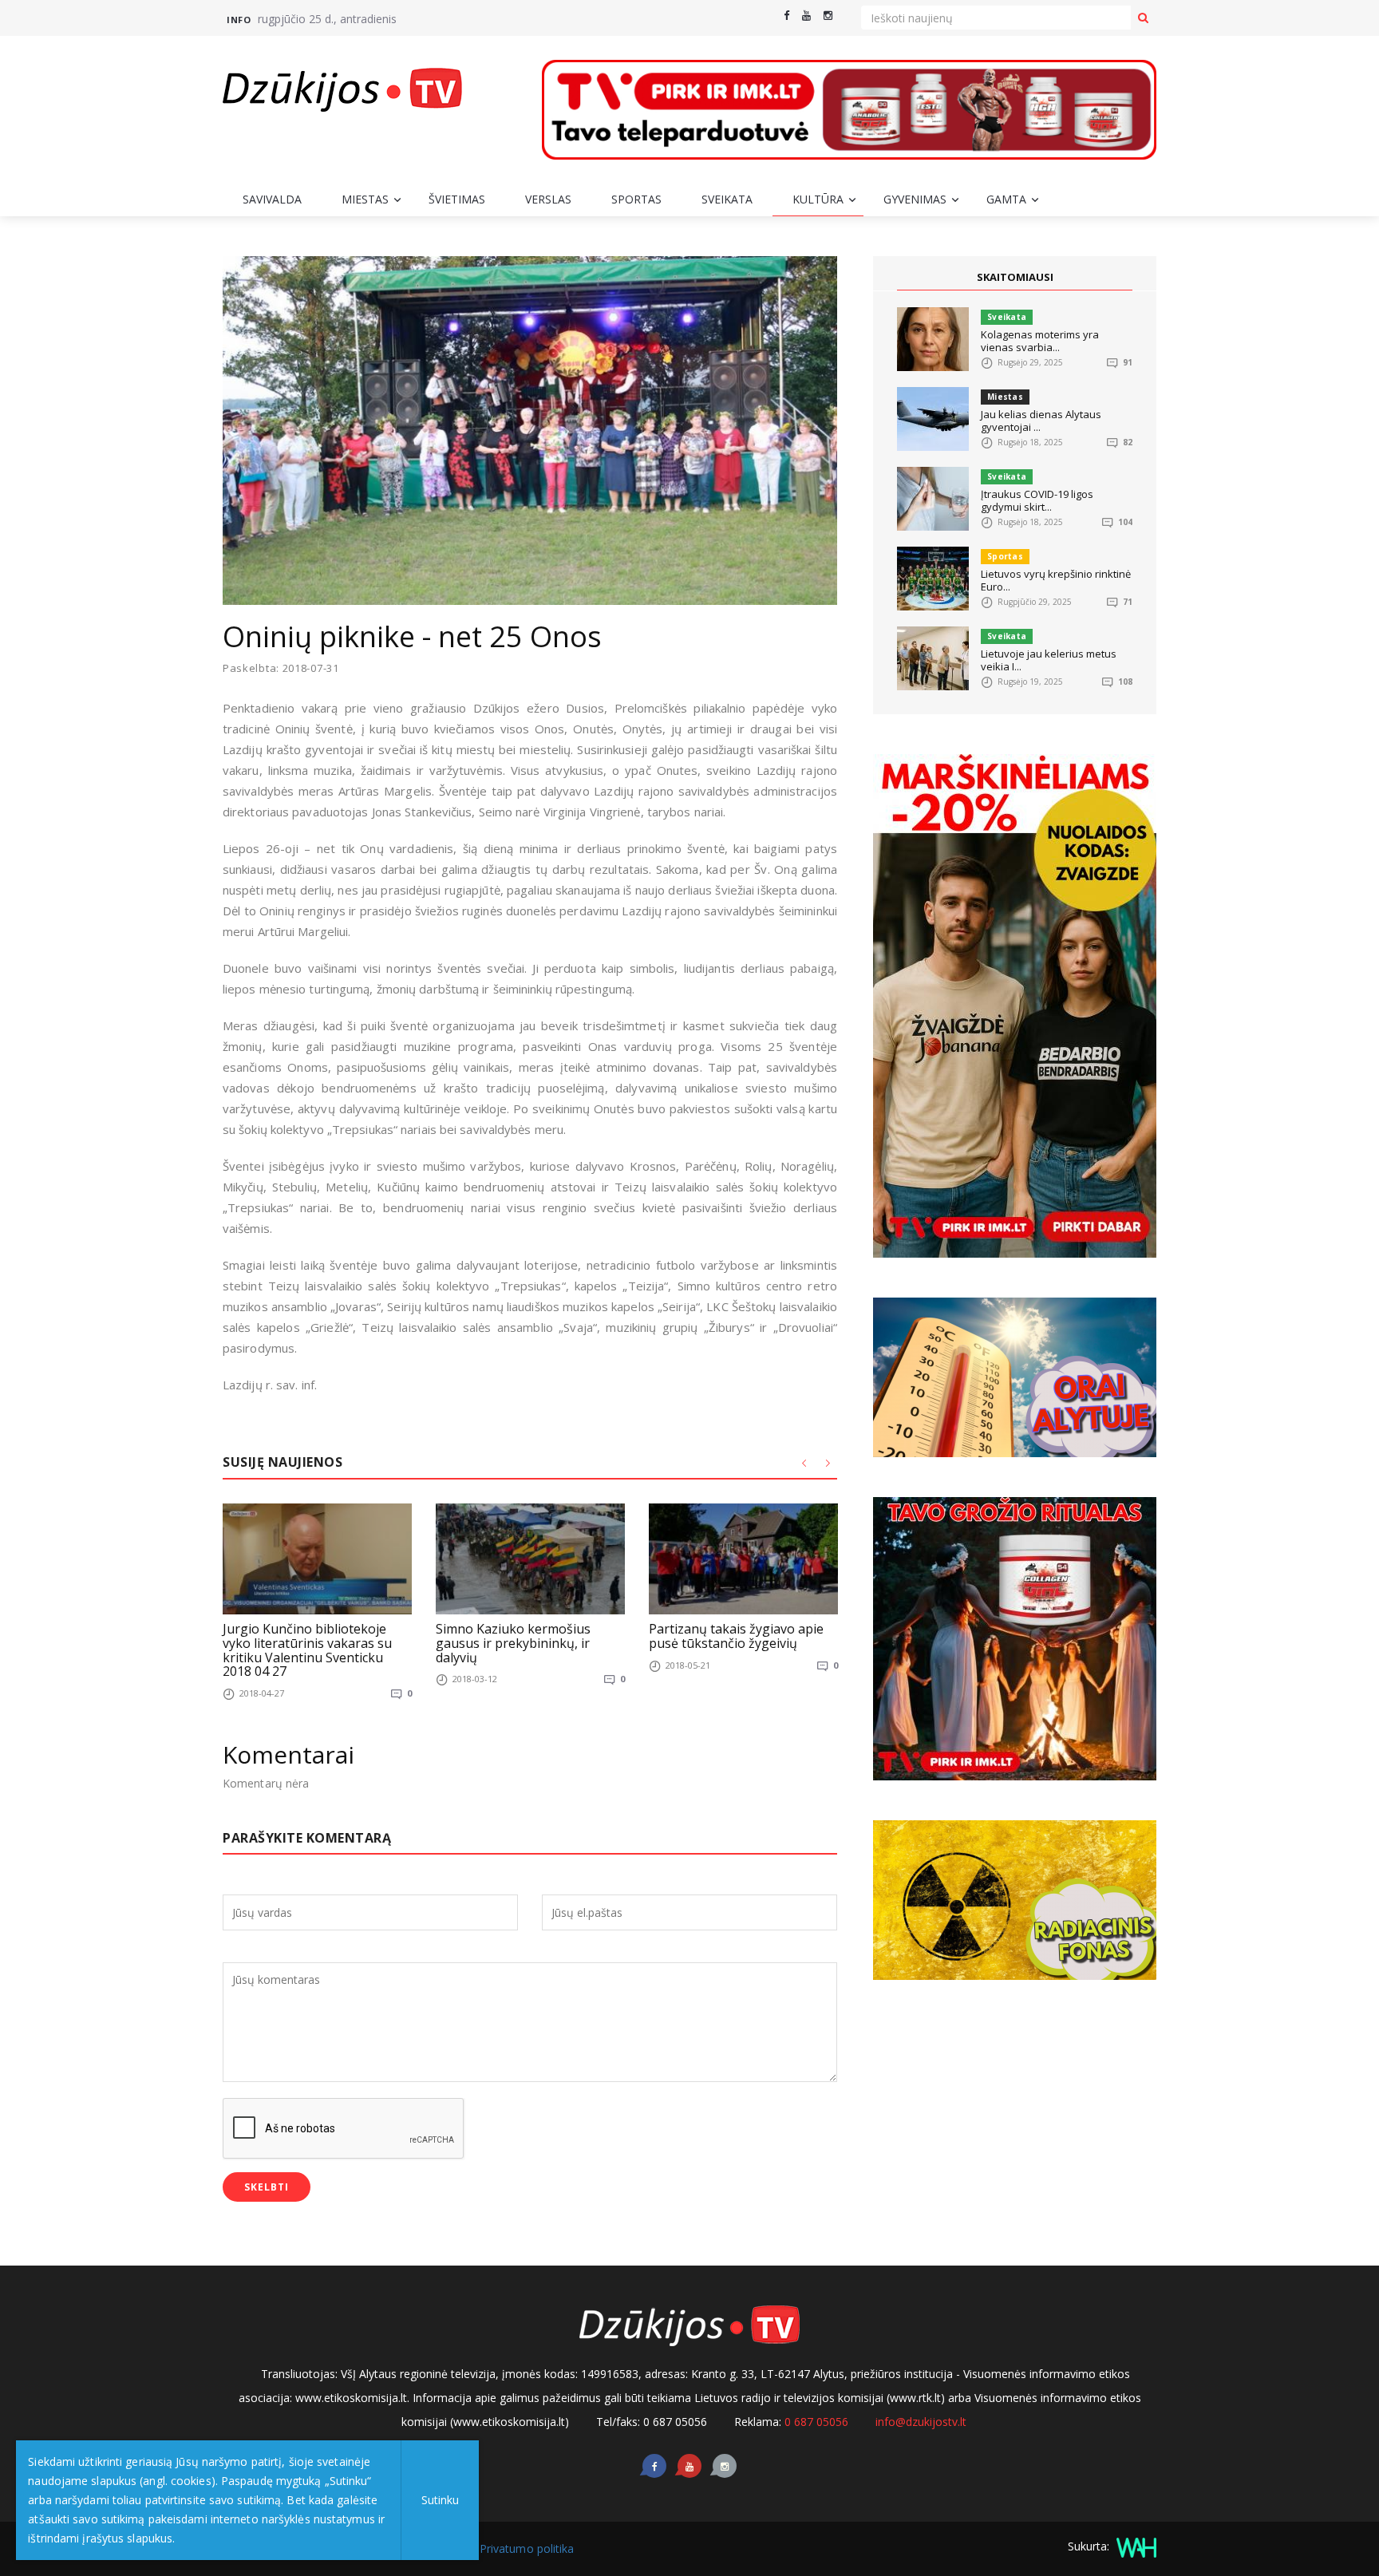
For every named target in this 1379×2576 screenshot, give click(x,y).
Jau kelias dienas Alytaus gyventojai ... (1041, 421)
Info (239, 20)
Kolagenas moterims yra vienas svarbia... (1040, 341)
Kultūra (818, 199)
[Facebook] (786, 16)
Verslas (548, 199)
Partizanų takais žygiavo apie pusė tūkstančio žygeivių (736, 1636)
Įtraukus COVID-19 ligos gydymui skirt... (1037, 500)
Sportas (636, 199)
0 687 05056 (816, 2422)
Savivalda (272, 199)
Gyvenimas (915, 199)
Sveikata (727, 199)
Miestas (365, 199)
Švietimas (457, 199)
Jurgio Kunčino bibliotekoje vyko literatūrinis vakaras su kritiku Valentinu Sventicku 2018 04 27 (307, 1650)
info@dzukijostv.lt (921, 2422)
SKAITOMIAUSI (1015, 277)
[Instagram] (828, 16)
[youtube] (806, 16)
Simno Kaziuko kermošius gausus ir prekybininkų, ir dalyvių (513, 1643)
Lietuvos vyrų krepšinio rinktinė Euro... (1056, 580)
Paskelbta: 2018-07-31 (281, 668)
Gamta (1006, 199)
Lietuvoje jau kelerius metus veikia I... (1049, 660)
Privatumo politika (527, 2548)
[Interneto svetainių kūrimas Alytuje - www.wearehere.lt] (1134, 2546)
